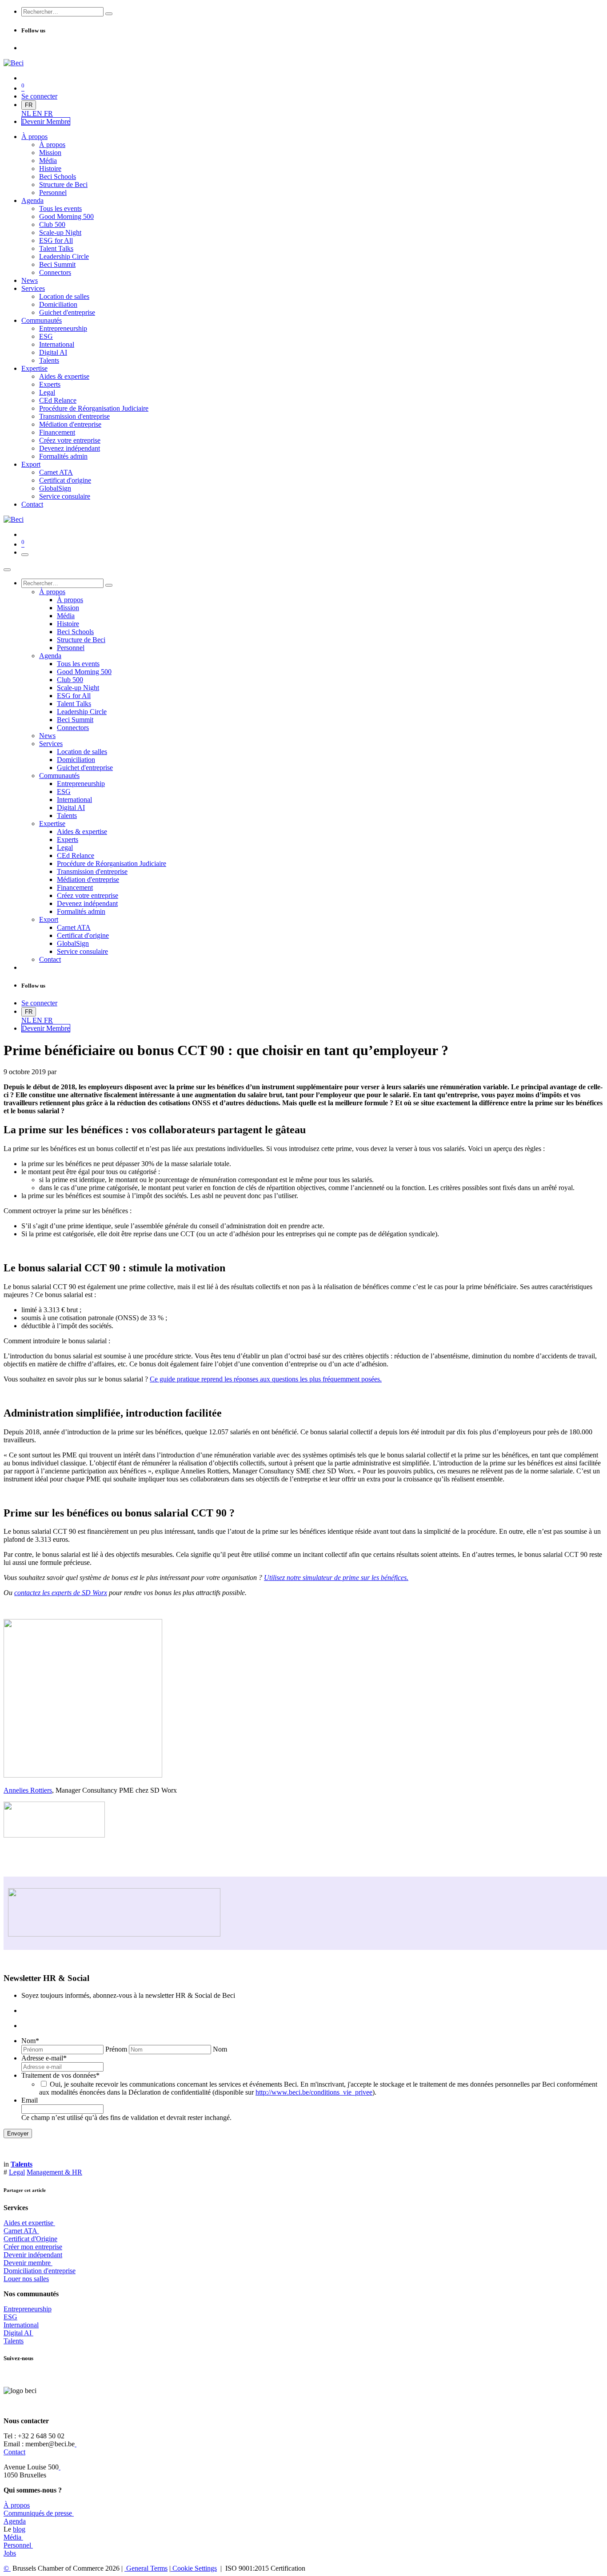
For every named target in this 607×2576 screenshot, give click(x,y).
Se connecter (39, 96)
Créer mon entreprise (33, 2247)
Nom (30, 2041)
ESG (10, 2317)
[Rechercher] (109, 14)
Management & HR (54, 2172)
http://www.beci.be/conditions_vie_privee (314, 2092)
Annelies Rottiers (28, 1790)
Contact (14, 2452)
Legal (17, 2172)
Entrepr (28, 2309)
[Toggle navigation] (25, 555)
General (146, 2568)
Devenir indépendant (33, 2255)
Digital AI (18, 2333)
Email (30, 2100)
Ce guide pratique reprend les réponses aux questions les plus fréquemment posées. (266, 1379)
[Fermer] (7, 570)
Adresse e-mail (44, 2058)
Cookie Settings (194, 2568)
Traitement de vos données (60, 2075)
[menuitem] (27, 113)
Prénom (116, 2049)
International (21, 2325)
